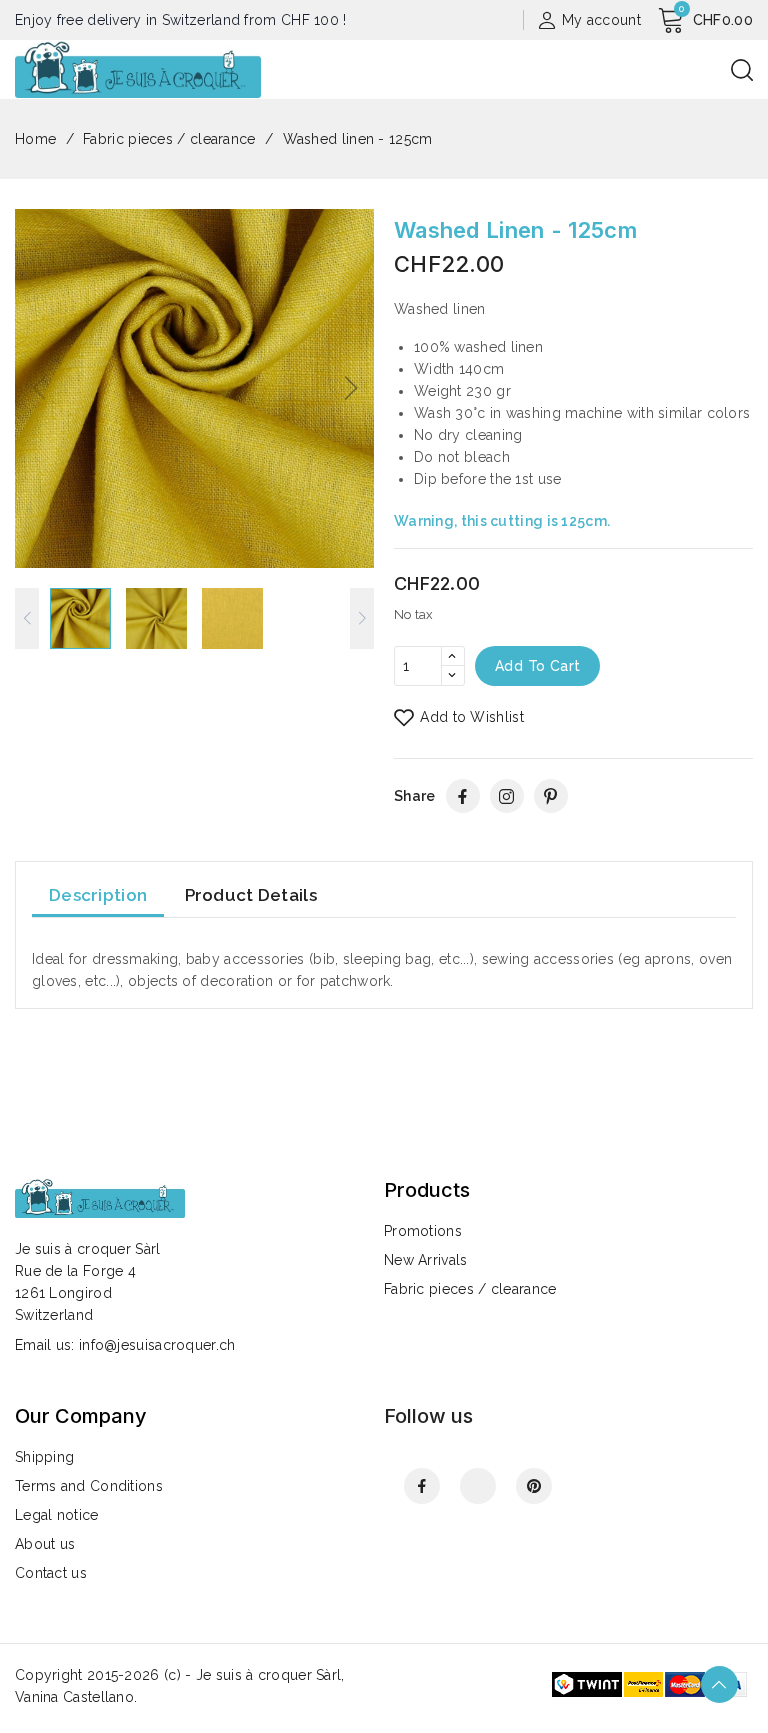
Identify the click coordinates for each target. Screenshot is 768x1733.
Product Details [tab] (251, 895)
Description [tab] (98, 895)
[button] (350, 388)
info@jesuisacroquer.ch (157, 1345)
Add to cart (537, 666)
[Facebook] (463, 796)
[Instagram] (507, 796)
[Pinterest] (551, 796)
